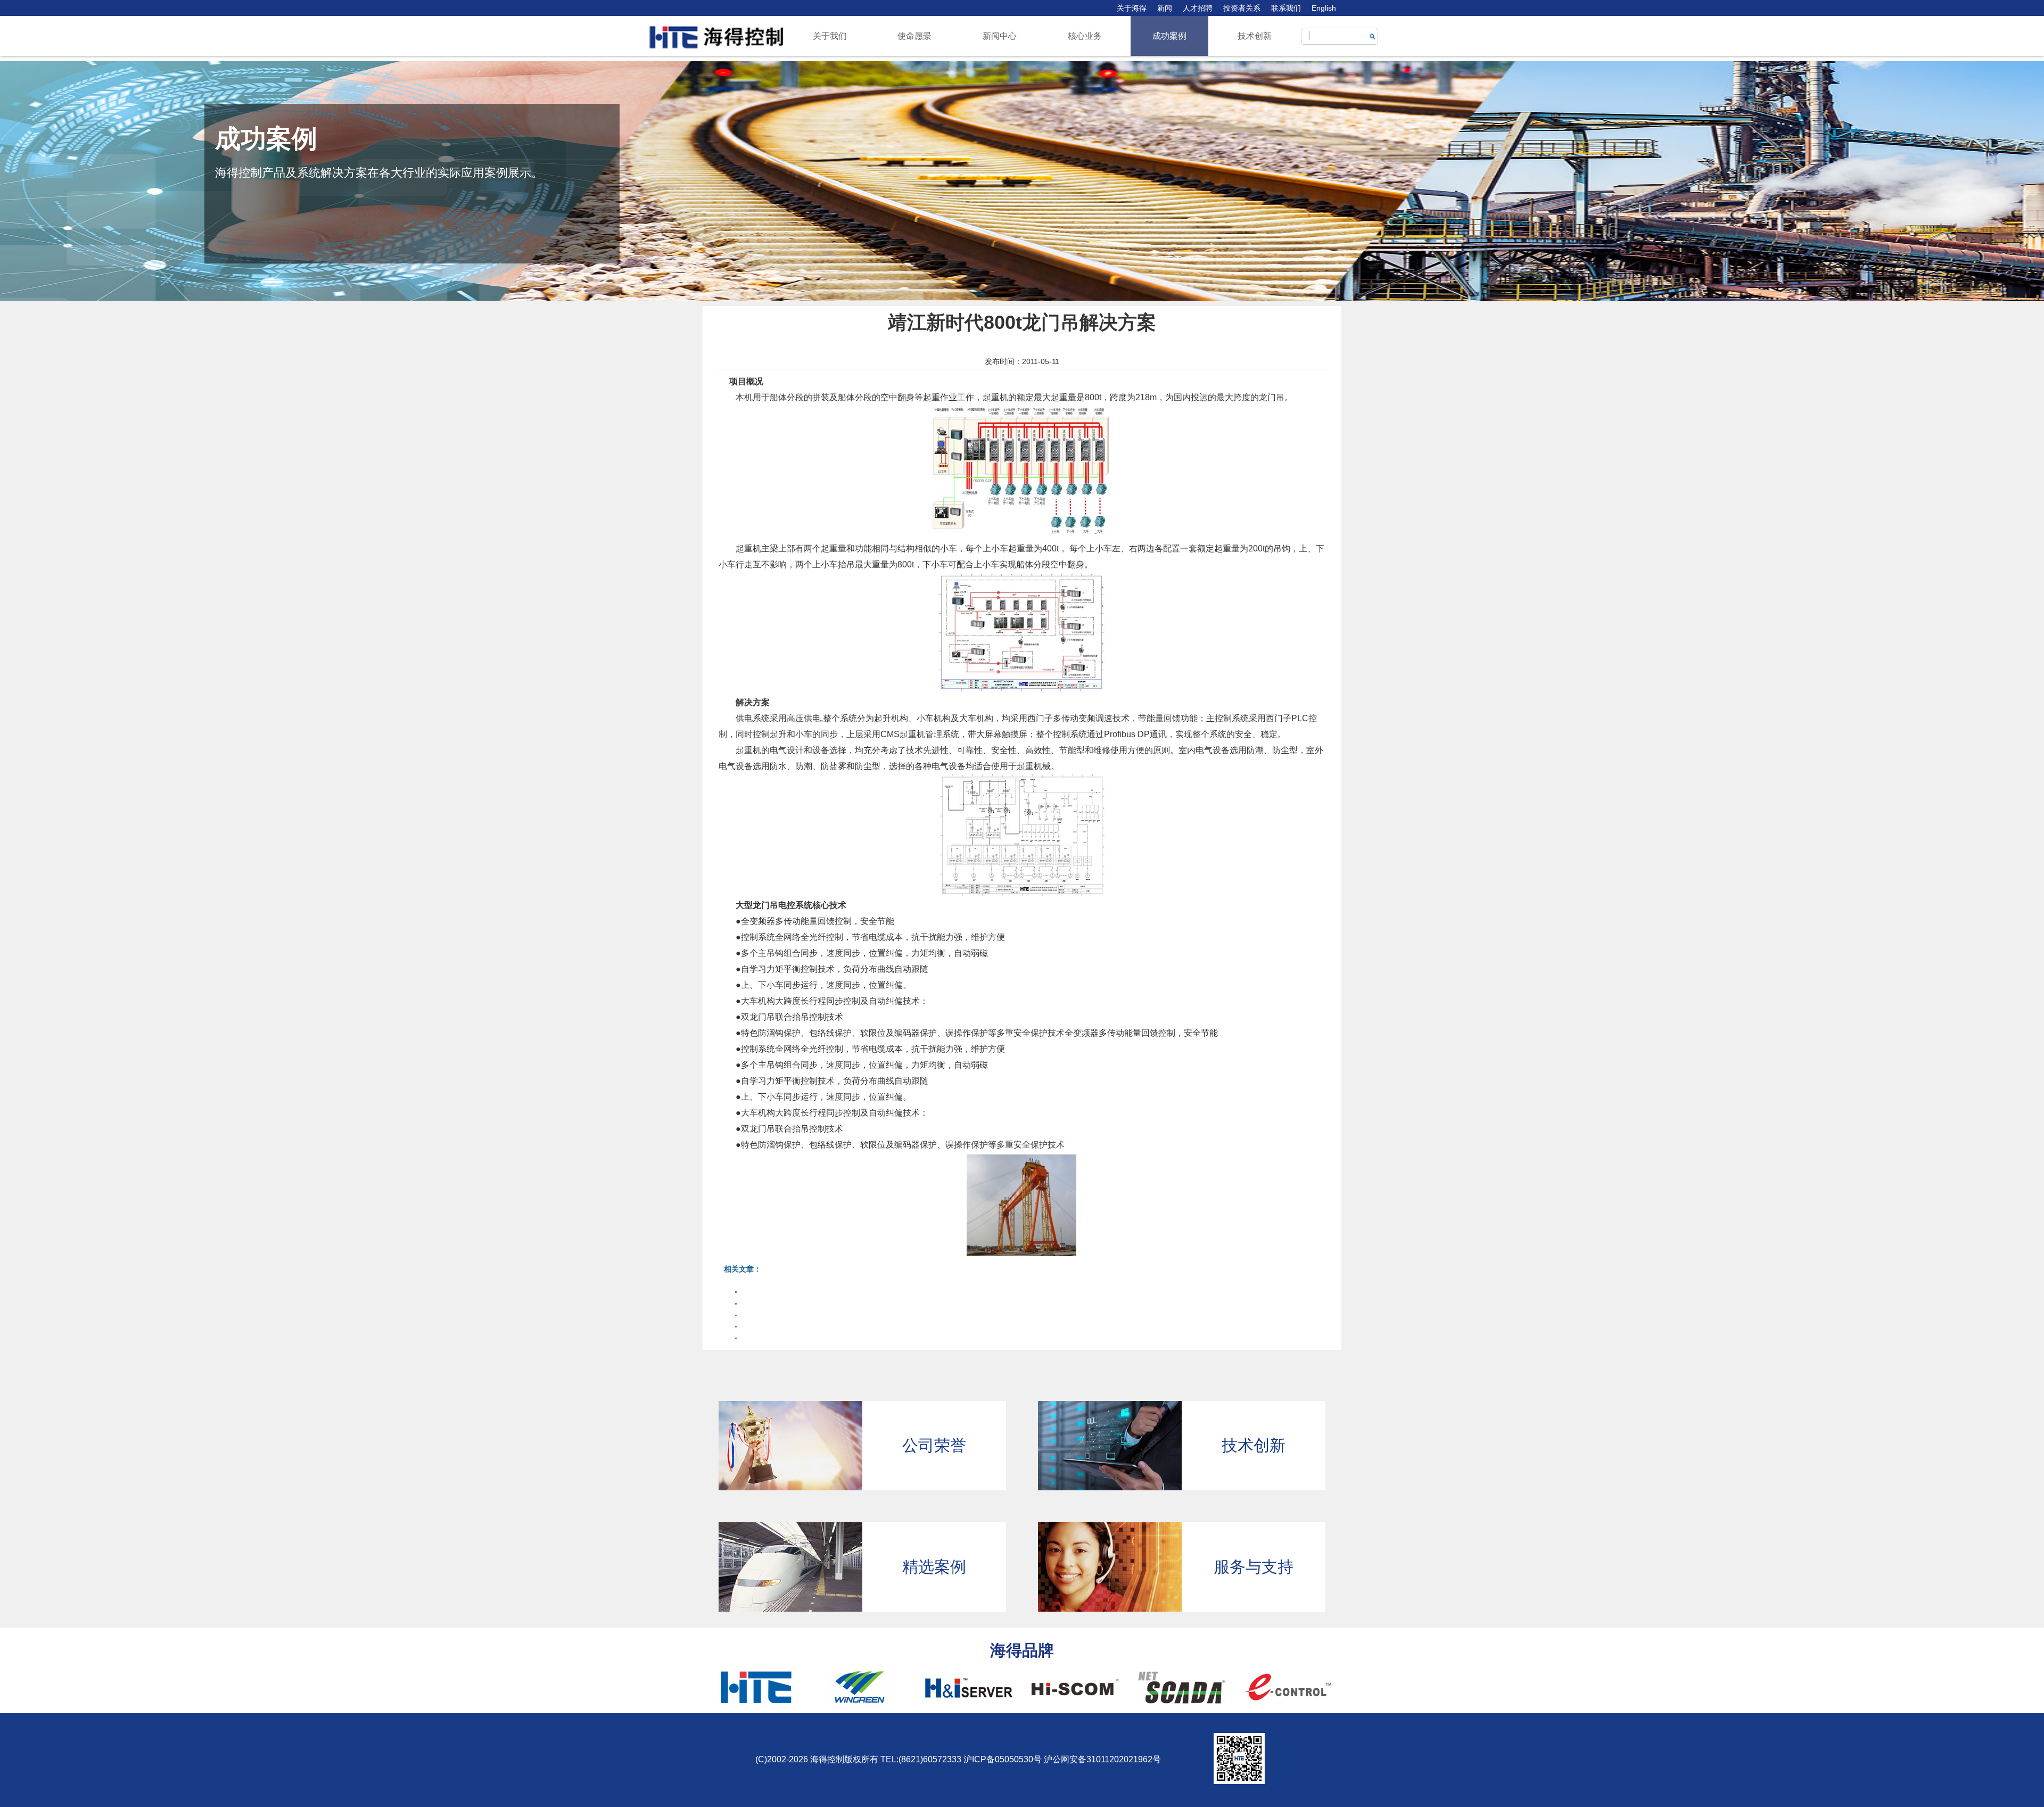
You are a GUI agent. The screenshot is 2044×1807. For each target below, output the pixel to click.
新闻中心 (1000, 36)
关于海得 (1132, 8)
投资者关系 (1242, 8)
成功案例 (1169, 36)
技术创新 (1255, 36)
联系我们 (1286, 8)
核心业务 (1085, 36)
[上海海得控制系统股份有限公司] (716, 37)
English (1324, 8)
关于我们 (830, 36)
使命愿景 (914, 36)
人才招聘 (1198, 8)
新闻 (1165, 8)
